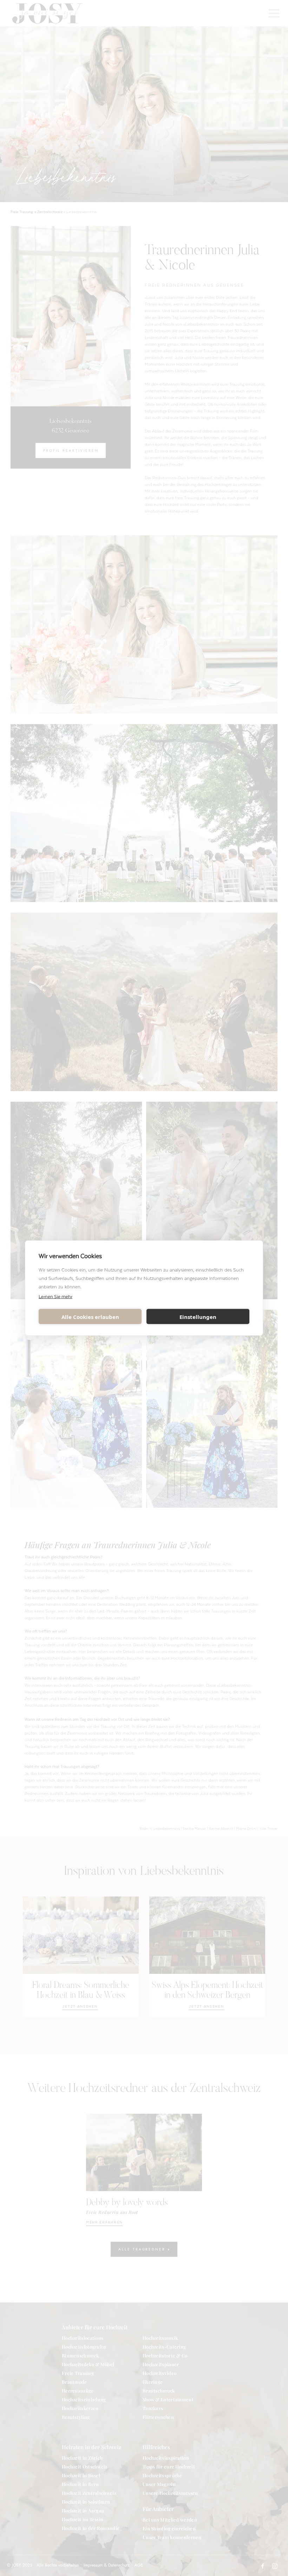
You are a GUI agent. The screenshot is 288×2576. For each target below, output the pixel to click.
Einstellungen (198, 1316)
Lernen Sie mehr (55, 1296)
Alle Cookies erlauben (90, 1316)
